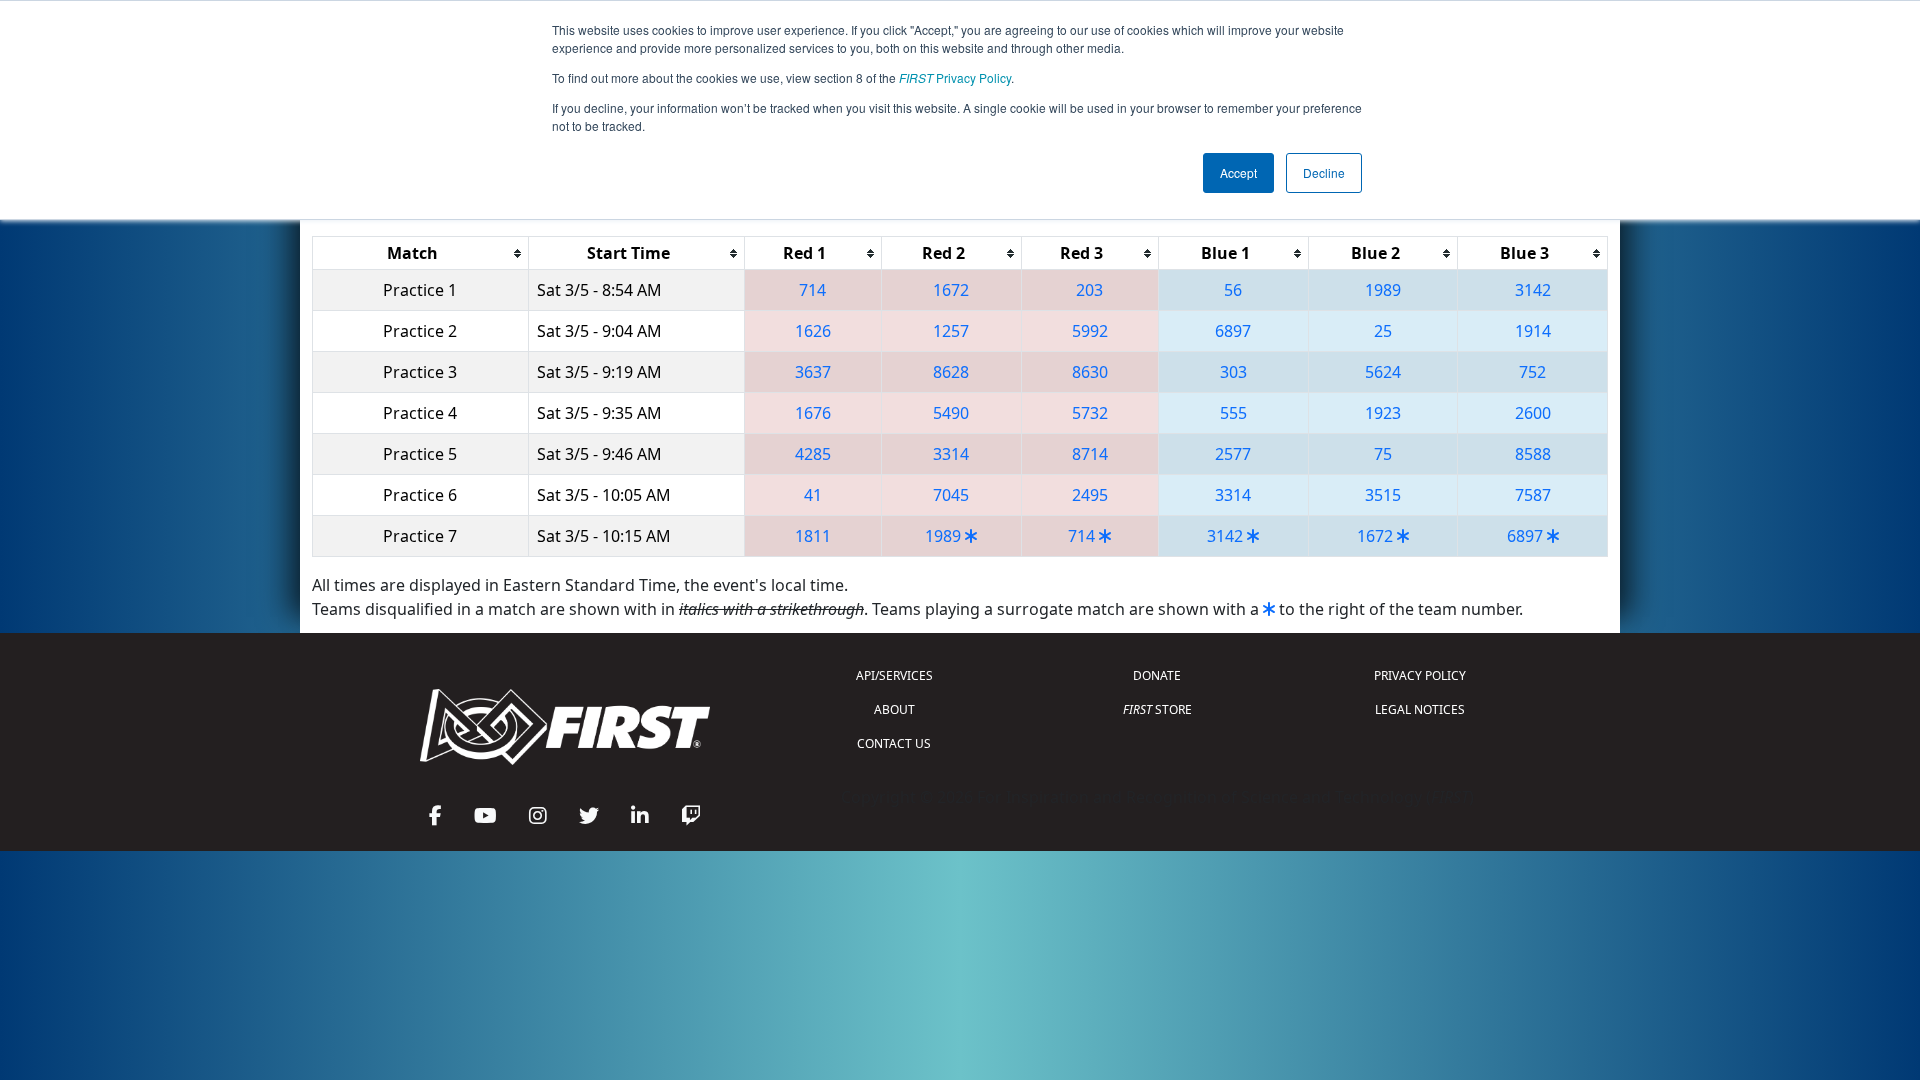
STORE (1157, 709)
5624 (1383, 372)
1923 (1383, 413)
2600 (1533, 413)
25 (1383, 331)
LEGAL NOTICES (1420, 709)
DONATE (1157, 675)
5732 (1090, 413)
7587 (1533, 495)
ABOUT (894, 709)
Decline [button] (1324, 172)
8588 (1533, 454)
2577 (1233, 454)
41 (813, 495)
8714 (1090, 454)
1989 (1383, 290)
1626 (813, 331)
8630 (1090, 372)
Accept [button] (1238, 172)
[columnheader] (421, 253)
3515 (1383, 495)
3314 (951, 454)
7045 (951, 495)
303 (1233, 372)
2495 (1090, 495)
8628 (951, 372)
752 (1532, 372)
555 (1233, 413)
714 (812, 290)
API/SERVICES (894, 675)
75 (1383, 454)
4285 (813, 454)
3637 (813, 372)
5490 (951, 413)
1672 (951, 290)
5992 (1090, 331)
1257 (951, 331)
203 (1089, 290)
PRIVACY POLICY (1420, 675)
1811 (813, 536)
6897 (1233, 331)
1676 (813, 413)
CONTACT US (894, 743)
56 (1233, 290)
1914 (1533, 331)
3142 (1533, 290)
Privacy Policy (955, 77)
